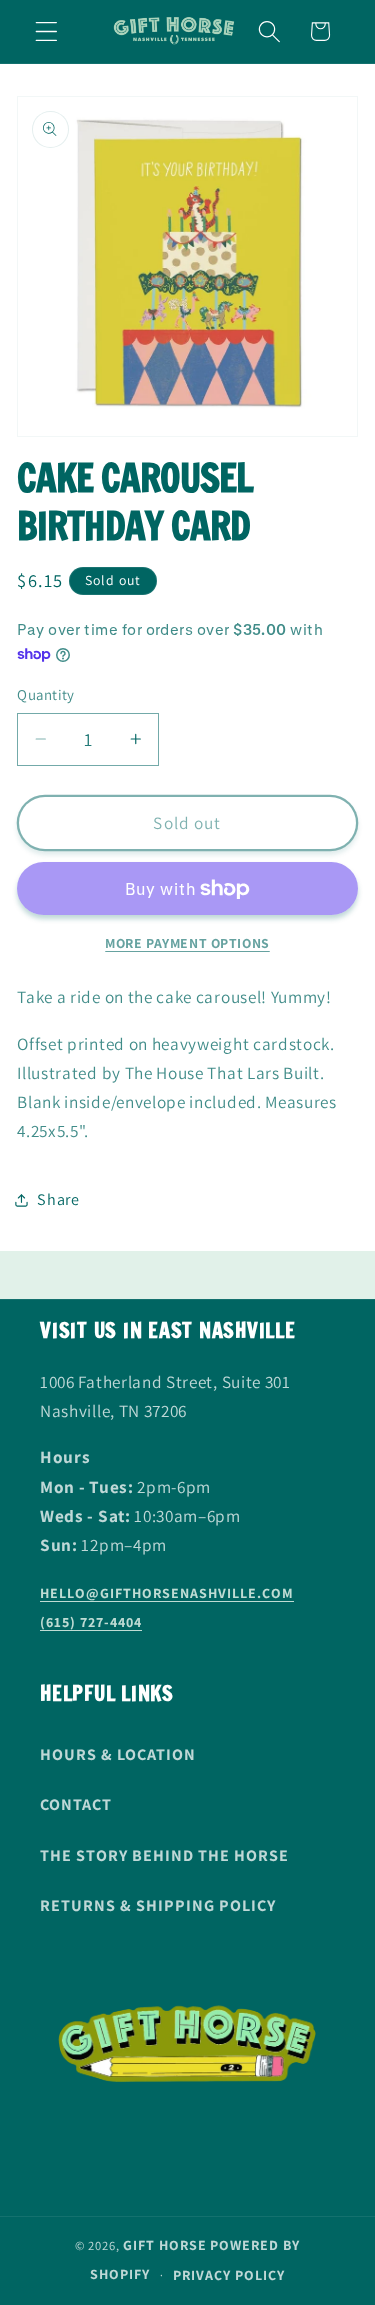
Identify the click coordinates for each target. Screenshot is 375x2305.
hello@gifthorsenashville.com (167, 1593)
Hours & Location (118, 1754)
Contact (76, 1804)
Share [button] (58, 1199)
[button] (46, 31)
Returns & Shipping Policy (158, 1905)
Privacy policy (229, 2275)
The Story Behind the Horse (164, 1855)
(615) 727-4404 (91, 1622)
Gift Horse (165, 2245)
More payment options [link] (187, 943)
